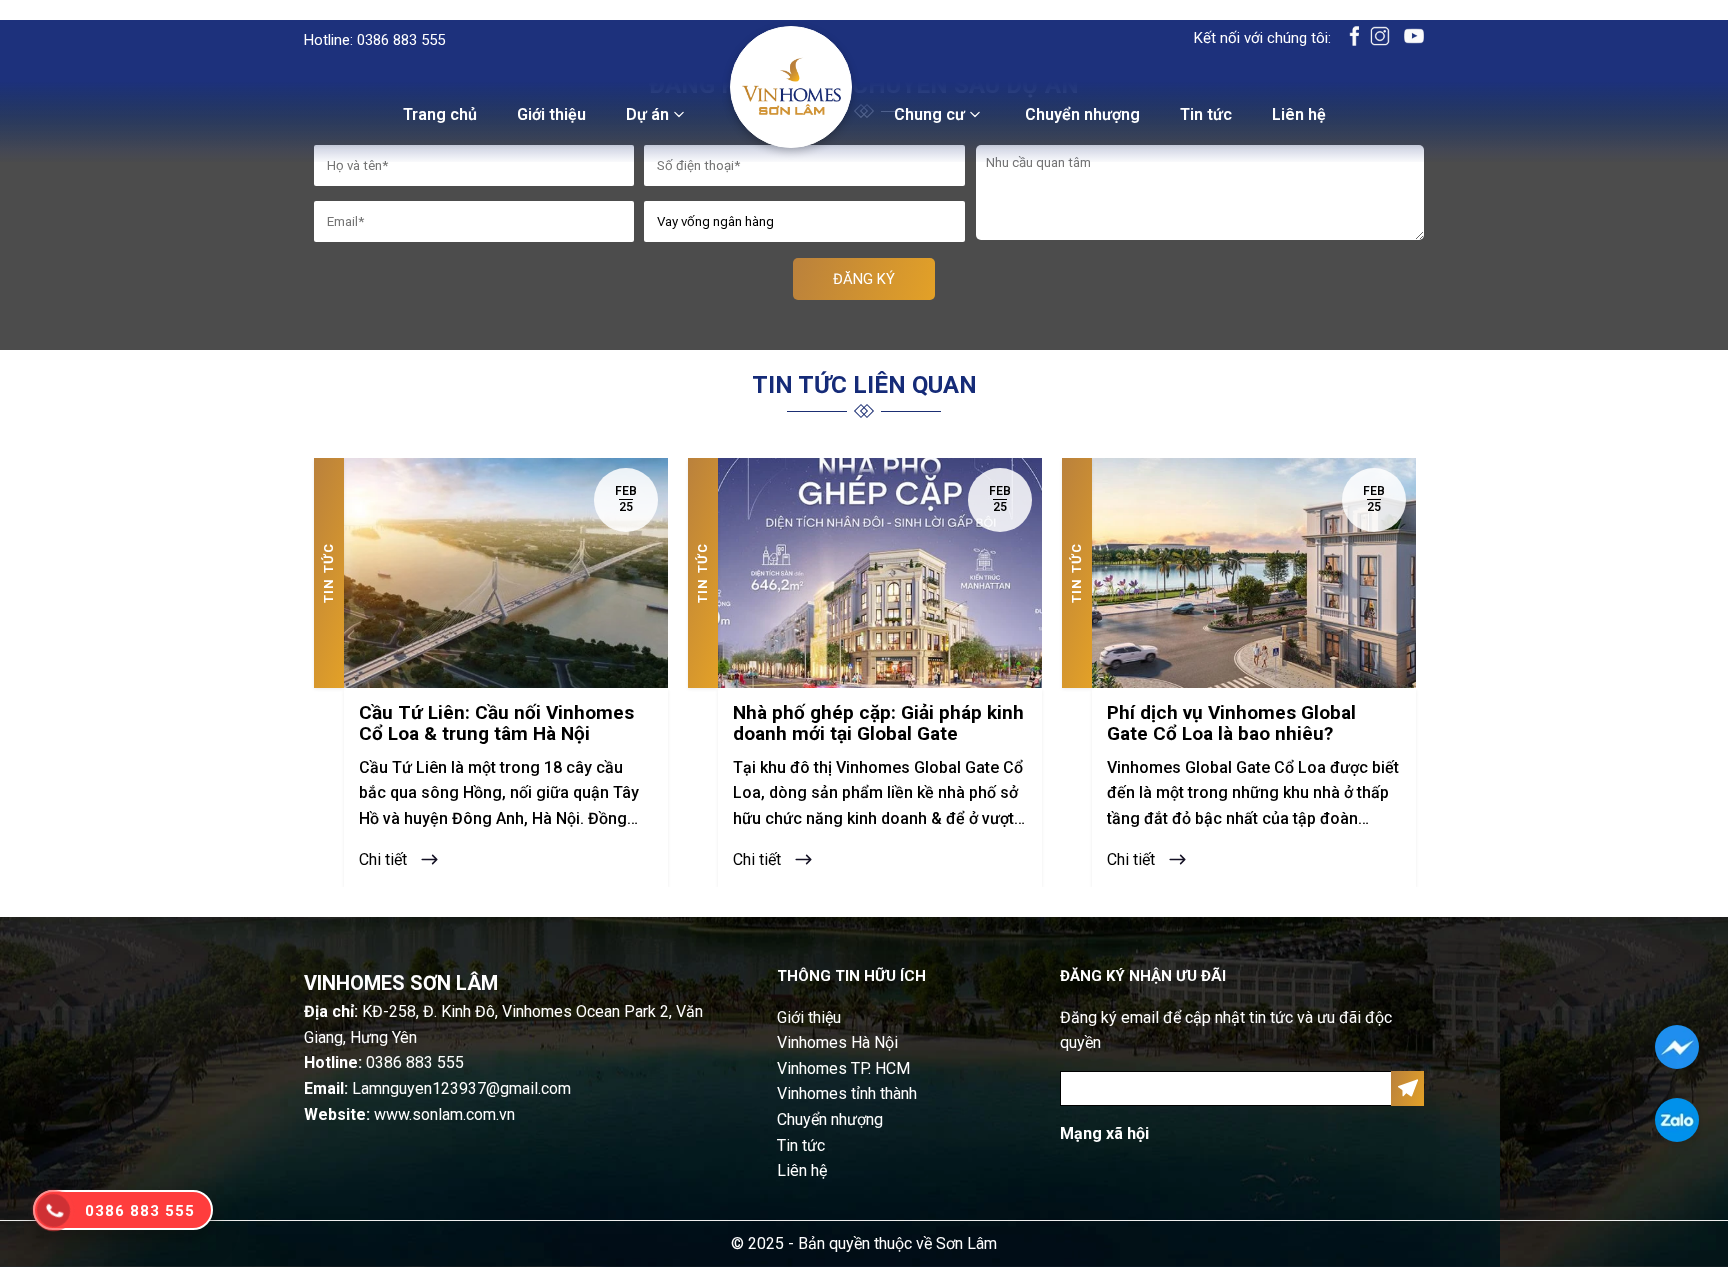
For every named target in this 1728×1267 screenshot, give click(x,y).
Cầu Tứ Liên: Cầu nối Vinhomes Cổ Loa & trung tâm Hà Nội (496, 724)
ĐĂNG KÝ (864, 279)
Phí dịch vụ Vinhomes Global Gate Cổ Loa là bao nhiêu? (1231, 724)
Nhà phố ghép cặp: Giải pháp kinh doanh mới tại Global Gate (878, 724)
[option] (491, 672)
